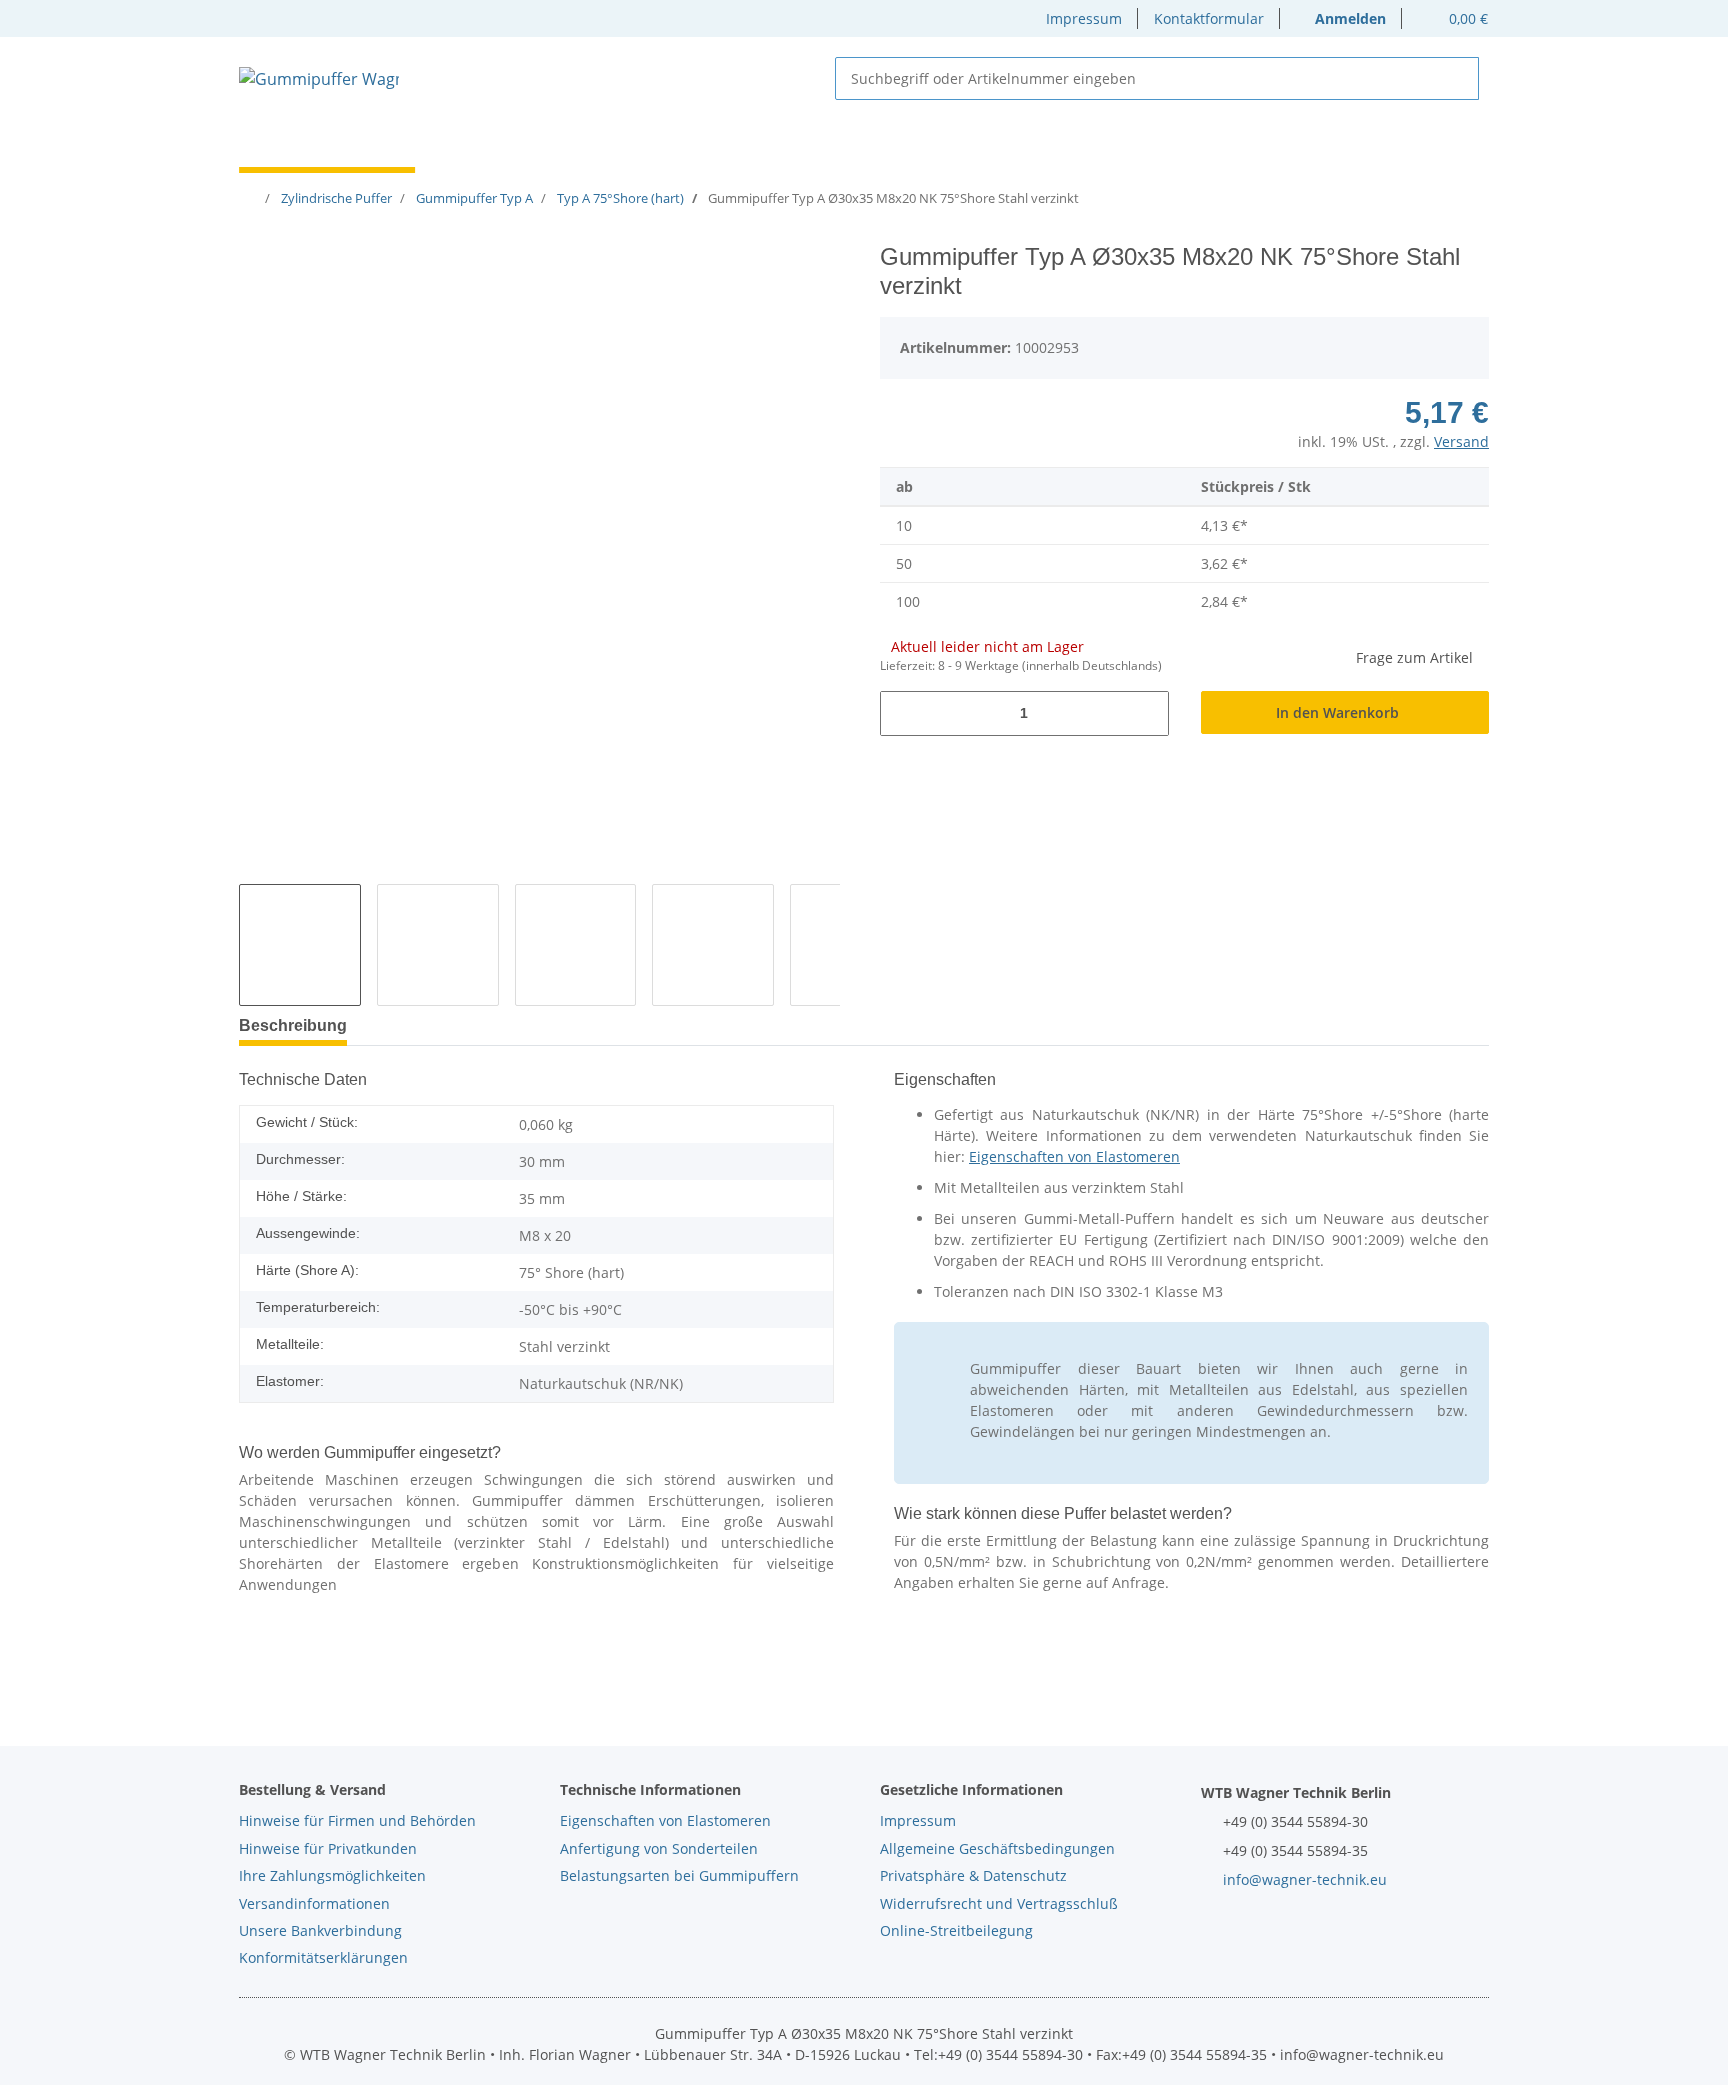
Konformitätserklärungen (323, 1957)
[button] (1341, 18)
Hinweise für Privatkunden (328, 1848)
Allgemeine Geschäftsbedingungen (997, 1848)
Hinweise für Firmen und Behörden (357, 1820)
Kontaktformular (1209, 18)
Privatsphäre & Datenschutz (973, 1875)
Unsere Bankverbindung (320, 1930)
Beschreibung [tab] (293, 1025)
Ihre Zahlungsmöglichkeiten (332, 1875)
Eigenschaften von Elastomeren (1074, 1156)
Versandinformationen (314, 1903)
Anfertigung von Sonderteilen (659, 1848)
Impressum (1084, 18)
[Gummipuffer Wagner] (319, 78)
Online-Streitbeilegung (956, 1930)
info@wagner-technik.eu (1305, 1879)
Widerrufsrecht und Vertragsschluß (999, 1903)
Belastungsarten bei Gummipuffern (679, 1875)
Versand (1461, 441)
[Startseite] (252, 198)
